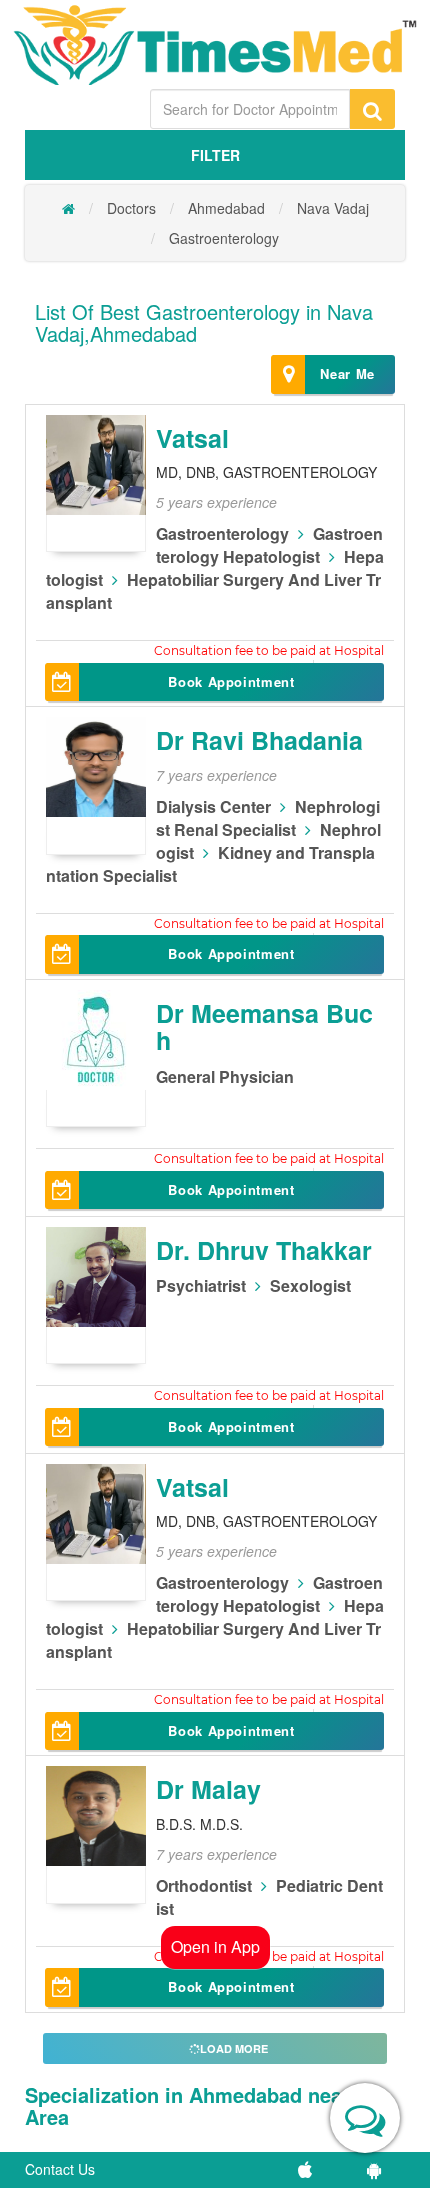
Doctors (131, 208)
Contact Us (60, 2169)
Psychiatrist (201, 1285)
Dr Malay (208, 1789)
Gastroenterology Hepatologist (269, 545)
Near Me (347, 373)
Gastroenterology (224, 238)
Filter (215, 155)
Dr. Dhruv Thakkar (264, 1250)
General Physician (225, 1076)
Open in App (215, 1946)
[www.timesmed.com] (68, 208)
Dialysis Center (213, 806)
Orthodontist (204, 1885)
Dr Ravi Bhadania (259, 740)
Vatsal (192, 438)
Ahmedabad (226, 208)
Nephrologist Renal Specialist (268, 818)
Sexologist (310, 1285)
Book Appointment (231, 681)
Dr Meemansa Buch (264, 1027)
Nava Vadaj (333, 208)
